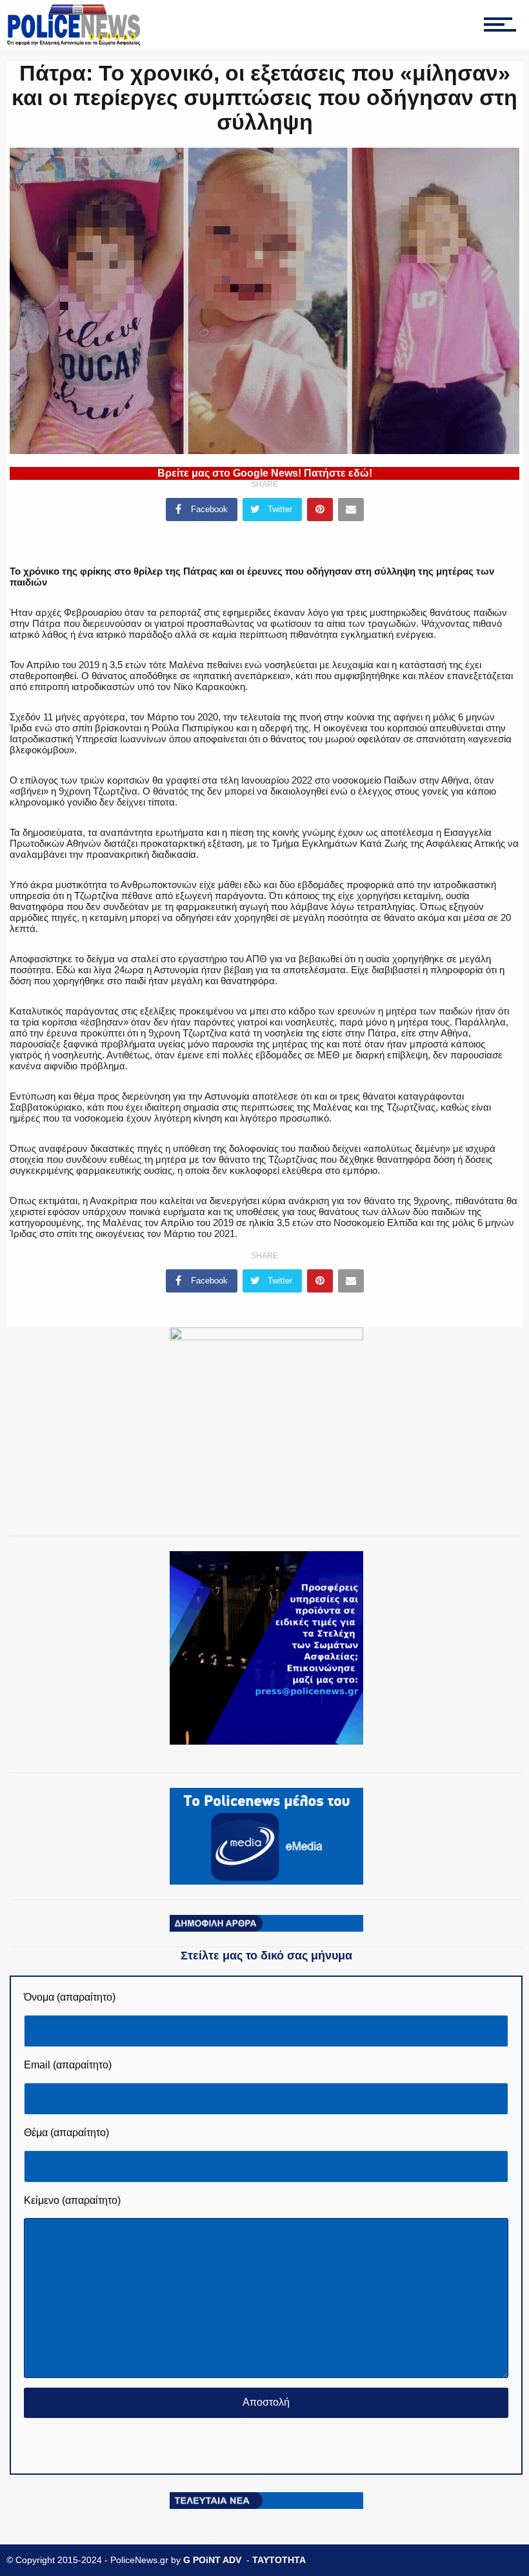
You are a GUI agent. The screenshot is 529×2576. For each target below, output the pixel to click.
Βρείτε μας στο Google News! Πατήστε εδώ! (265, 473)
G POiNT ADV (212, 2560)
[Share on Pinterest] (320, 510)
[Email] (351, 510)
